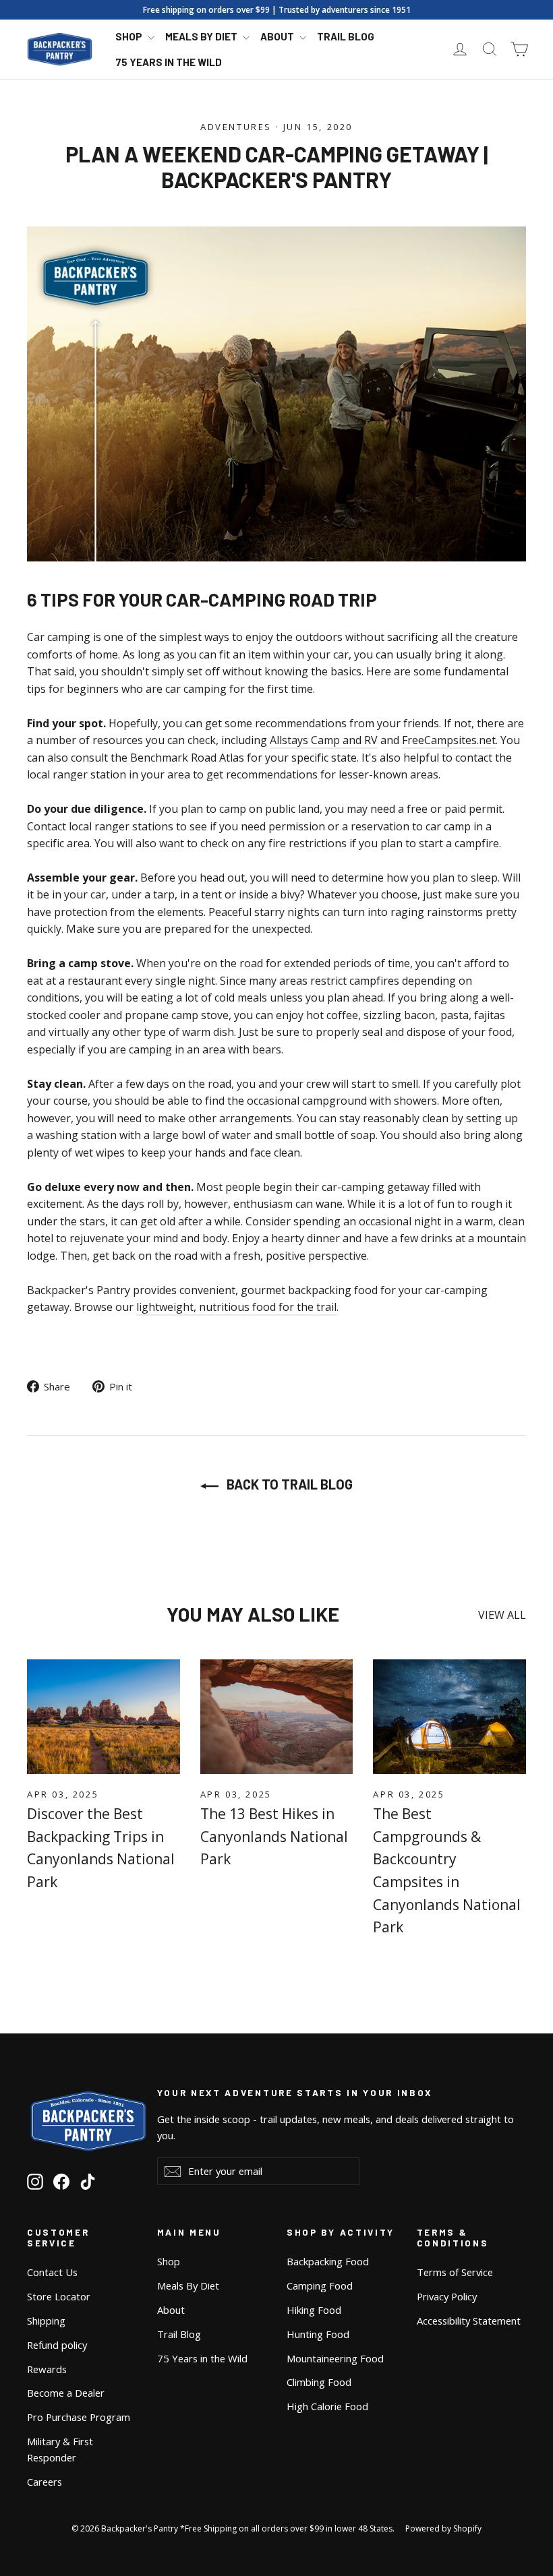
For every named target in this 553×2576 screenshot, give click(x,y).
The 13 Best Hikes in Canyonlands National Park (274, 1836)
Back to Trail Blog (288, 1484)
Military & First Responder (60, 2449)
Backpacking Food (328, 2261)
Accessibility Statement (469, 2321)
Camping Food (320, 2286)
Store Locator (59, 2296)
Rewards (47, 2369)
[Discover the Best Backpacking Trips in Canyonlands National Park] (104, 1717)
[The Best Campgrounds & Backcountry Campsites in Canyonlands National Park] (449, 1717)
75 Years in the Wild (169, 62)
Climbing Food (319, 2382)
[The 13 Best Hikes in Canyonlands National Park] (277, 1717)
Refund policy (57, 2345)
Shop (130, 36)
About (278, 36)
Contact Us (52, 2272)
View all (502, 1615)
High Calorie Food (327, 2406)
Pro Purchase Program (79, 2417)
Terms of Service (455, 2272)
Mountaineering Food (335, 2358)
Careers (45, 2482)
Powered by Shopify (443, 2528)
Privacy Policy (447, 2296)
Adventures (236, 127)
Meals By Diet (202, 36)
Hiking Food (314, 2310)
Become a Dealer (66, 2393)
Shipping (46, 2321)
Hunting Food (318, 2334)
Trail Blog (346, 36)
